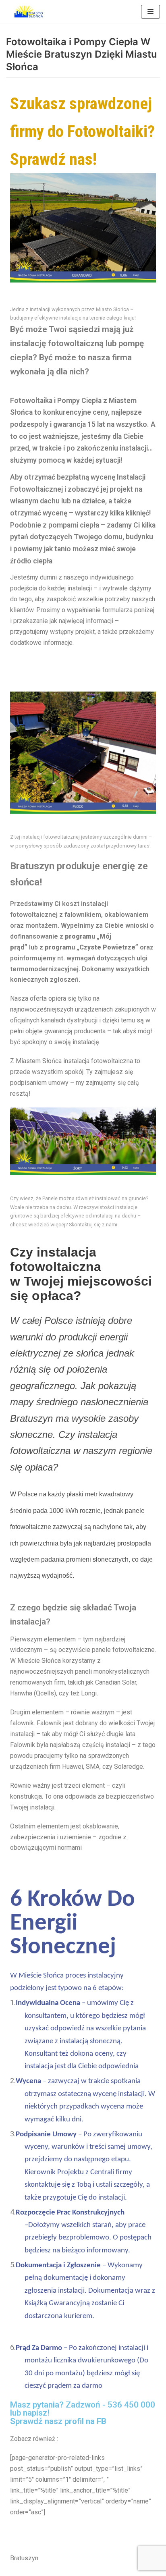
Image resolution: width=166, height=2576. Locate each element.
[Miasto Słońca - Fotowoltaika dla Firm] (30, 12)
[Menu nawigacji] (150, 12)
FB (102, 2421)
